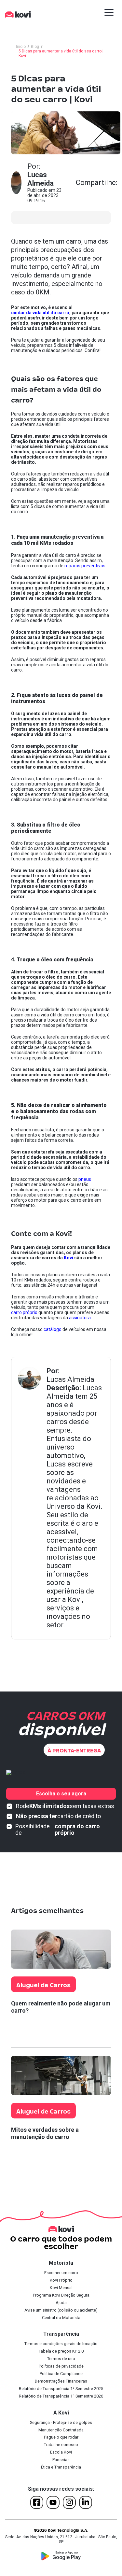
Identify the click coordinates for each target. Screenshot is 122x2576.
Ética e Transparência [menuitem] (61, 2467)
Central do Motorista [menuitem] (61, 2318)
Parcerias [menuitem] (61, 2460)
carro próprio (24, 1312)
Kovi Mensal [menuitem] (61, 2288)
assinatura (80, 1318)
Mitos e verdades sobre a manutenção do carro (45, 2133)
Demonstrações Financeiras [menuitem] (61, 2381)
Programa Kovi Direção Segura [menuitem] (61, 2295)
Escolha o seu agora (61, 1794)
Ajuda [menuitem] (61, 2303)
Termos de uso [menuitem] (61, 2359)
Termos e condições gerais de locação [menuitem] (61, 2344)
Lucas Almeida (70, 1379)
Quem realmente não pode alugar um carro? (61, 2007)
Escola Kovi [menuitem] (61, 2452)
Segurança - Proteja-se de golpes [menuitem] (61, 2422)
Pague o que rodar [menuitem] (61, 2437)
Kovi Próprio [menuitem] (61, 2280)
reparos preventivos (85, 566)
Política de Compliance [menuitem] (61, 2374)
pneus (85, 1179)
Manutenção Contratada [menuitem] (61, 2430)
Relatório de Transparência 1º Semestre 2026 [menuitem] (61, 2396)
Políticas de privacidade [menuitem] (61, 2366)
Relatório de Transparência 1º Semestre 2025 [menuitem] (61, 2389)
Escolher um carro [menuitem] (61, 2273)
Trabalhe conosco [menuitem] (61, 2445)
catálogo (53, 1329)
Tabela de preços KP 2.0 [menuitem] (61, 2351)
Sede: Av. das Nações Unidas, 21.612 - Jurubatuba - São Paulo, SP (61, 2540)
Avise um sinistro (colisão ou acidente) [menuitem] (61, 2310)
